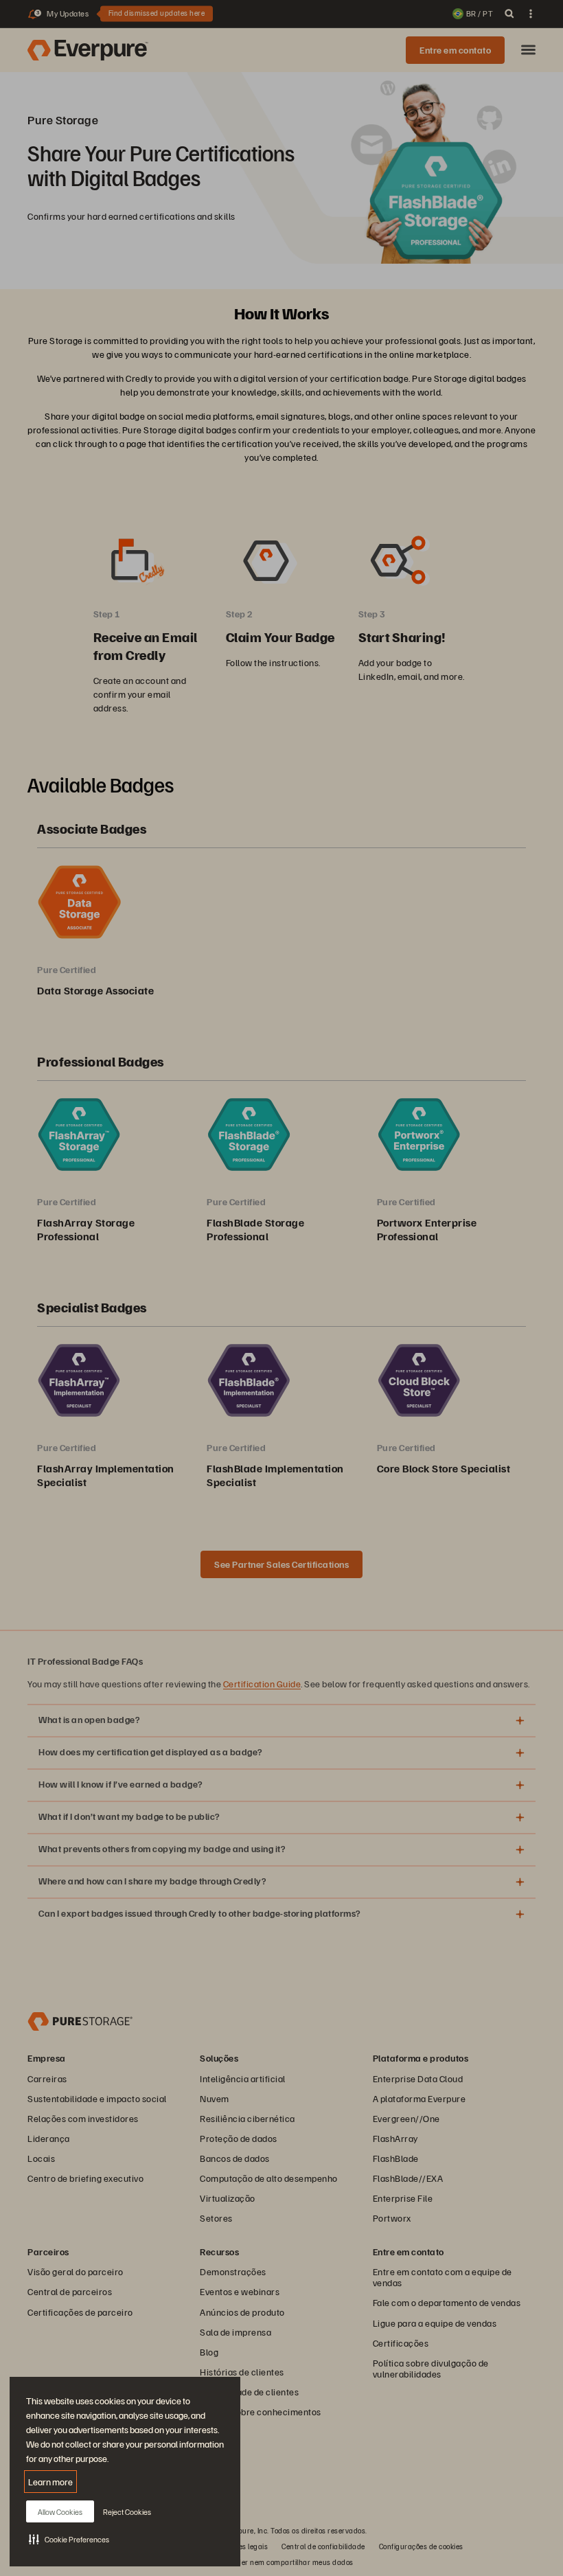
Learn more (50, 2482)
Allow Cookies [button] (60, 2512)
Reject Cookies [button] (127, 2512)
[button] (69, 2539)
